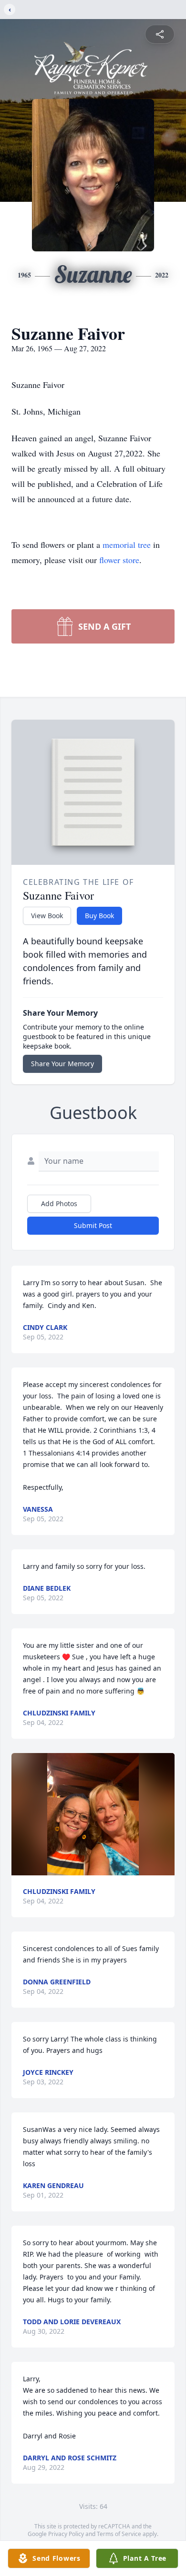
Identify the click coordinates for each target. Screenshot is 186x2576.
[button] (93, 1814)
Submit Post (93, 1225)
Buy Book (99, 916)
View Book (47, 916)
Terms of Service (119, 2534)
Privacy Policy (66, 2534)
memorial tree (127, 545)
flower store (119, 560)
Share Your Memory (62, 1064)
